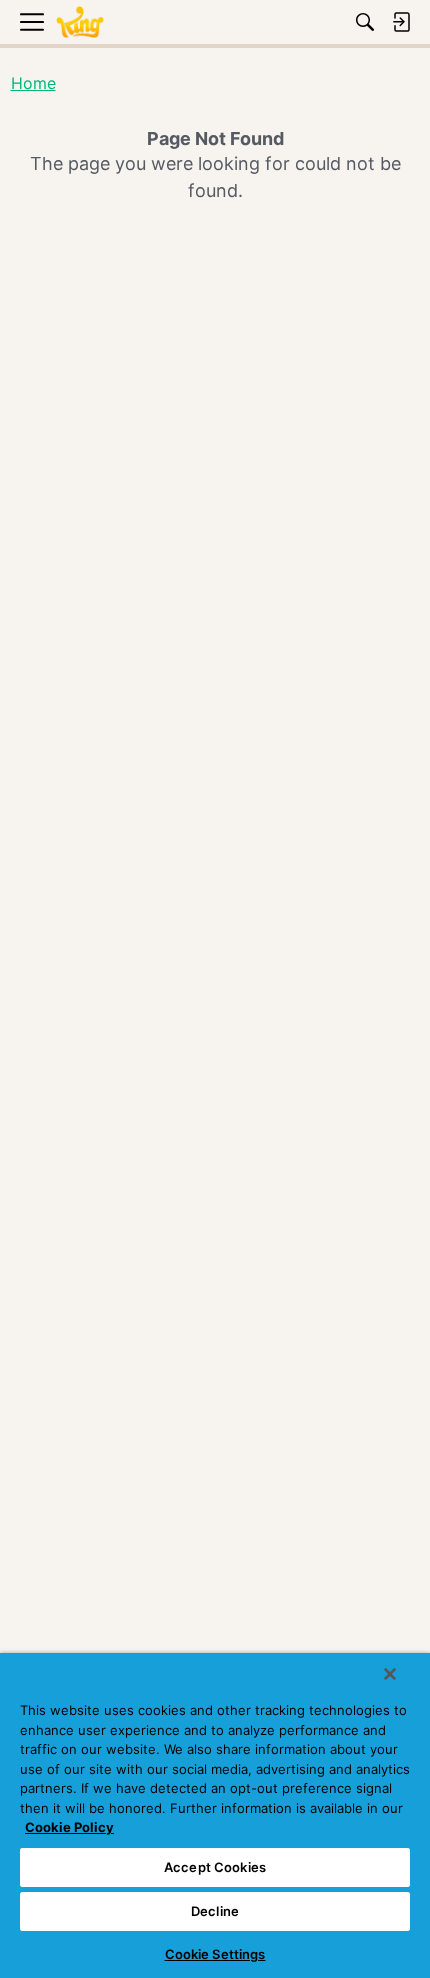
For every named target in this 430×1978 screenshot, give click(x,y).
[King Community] (80, 22)
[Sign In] (401, 22)
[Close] (390, 1674)
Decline (215, 1911)
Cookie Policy (69, 1827)
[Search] (365, 22)
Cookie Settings (215, 1954)
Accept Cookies (215, 1867)
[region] (215, 1815)
